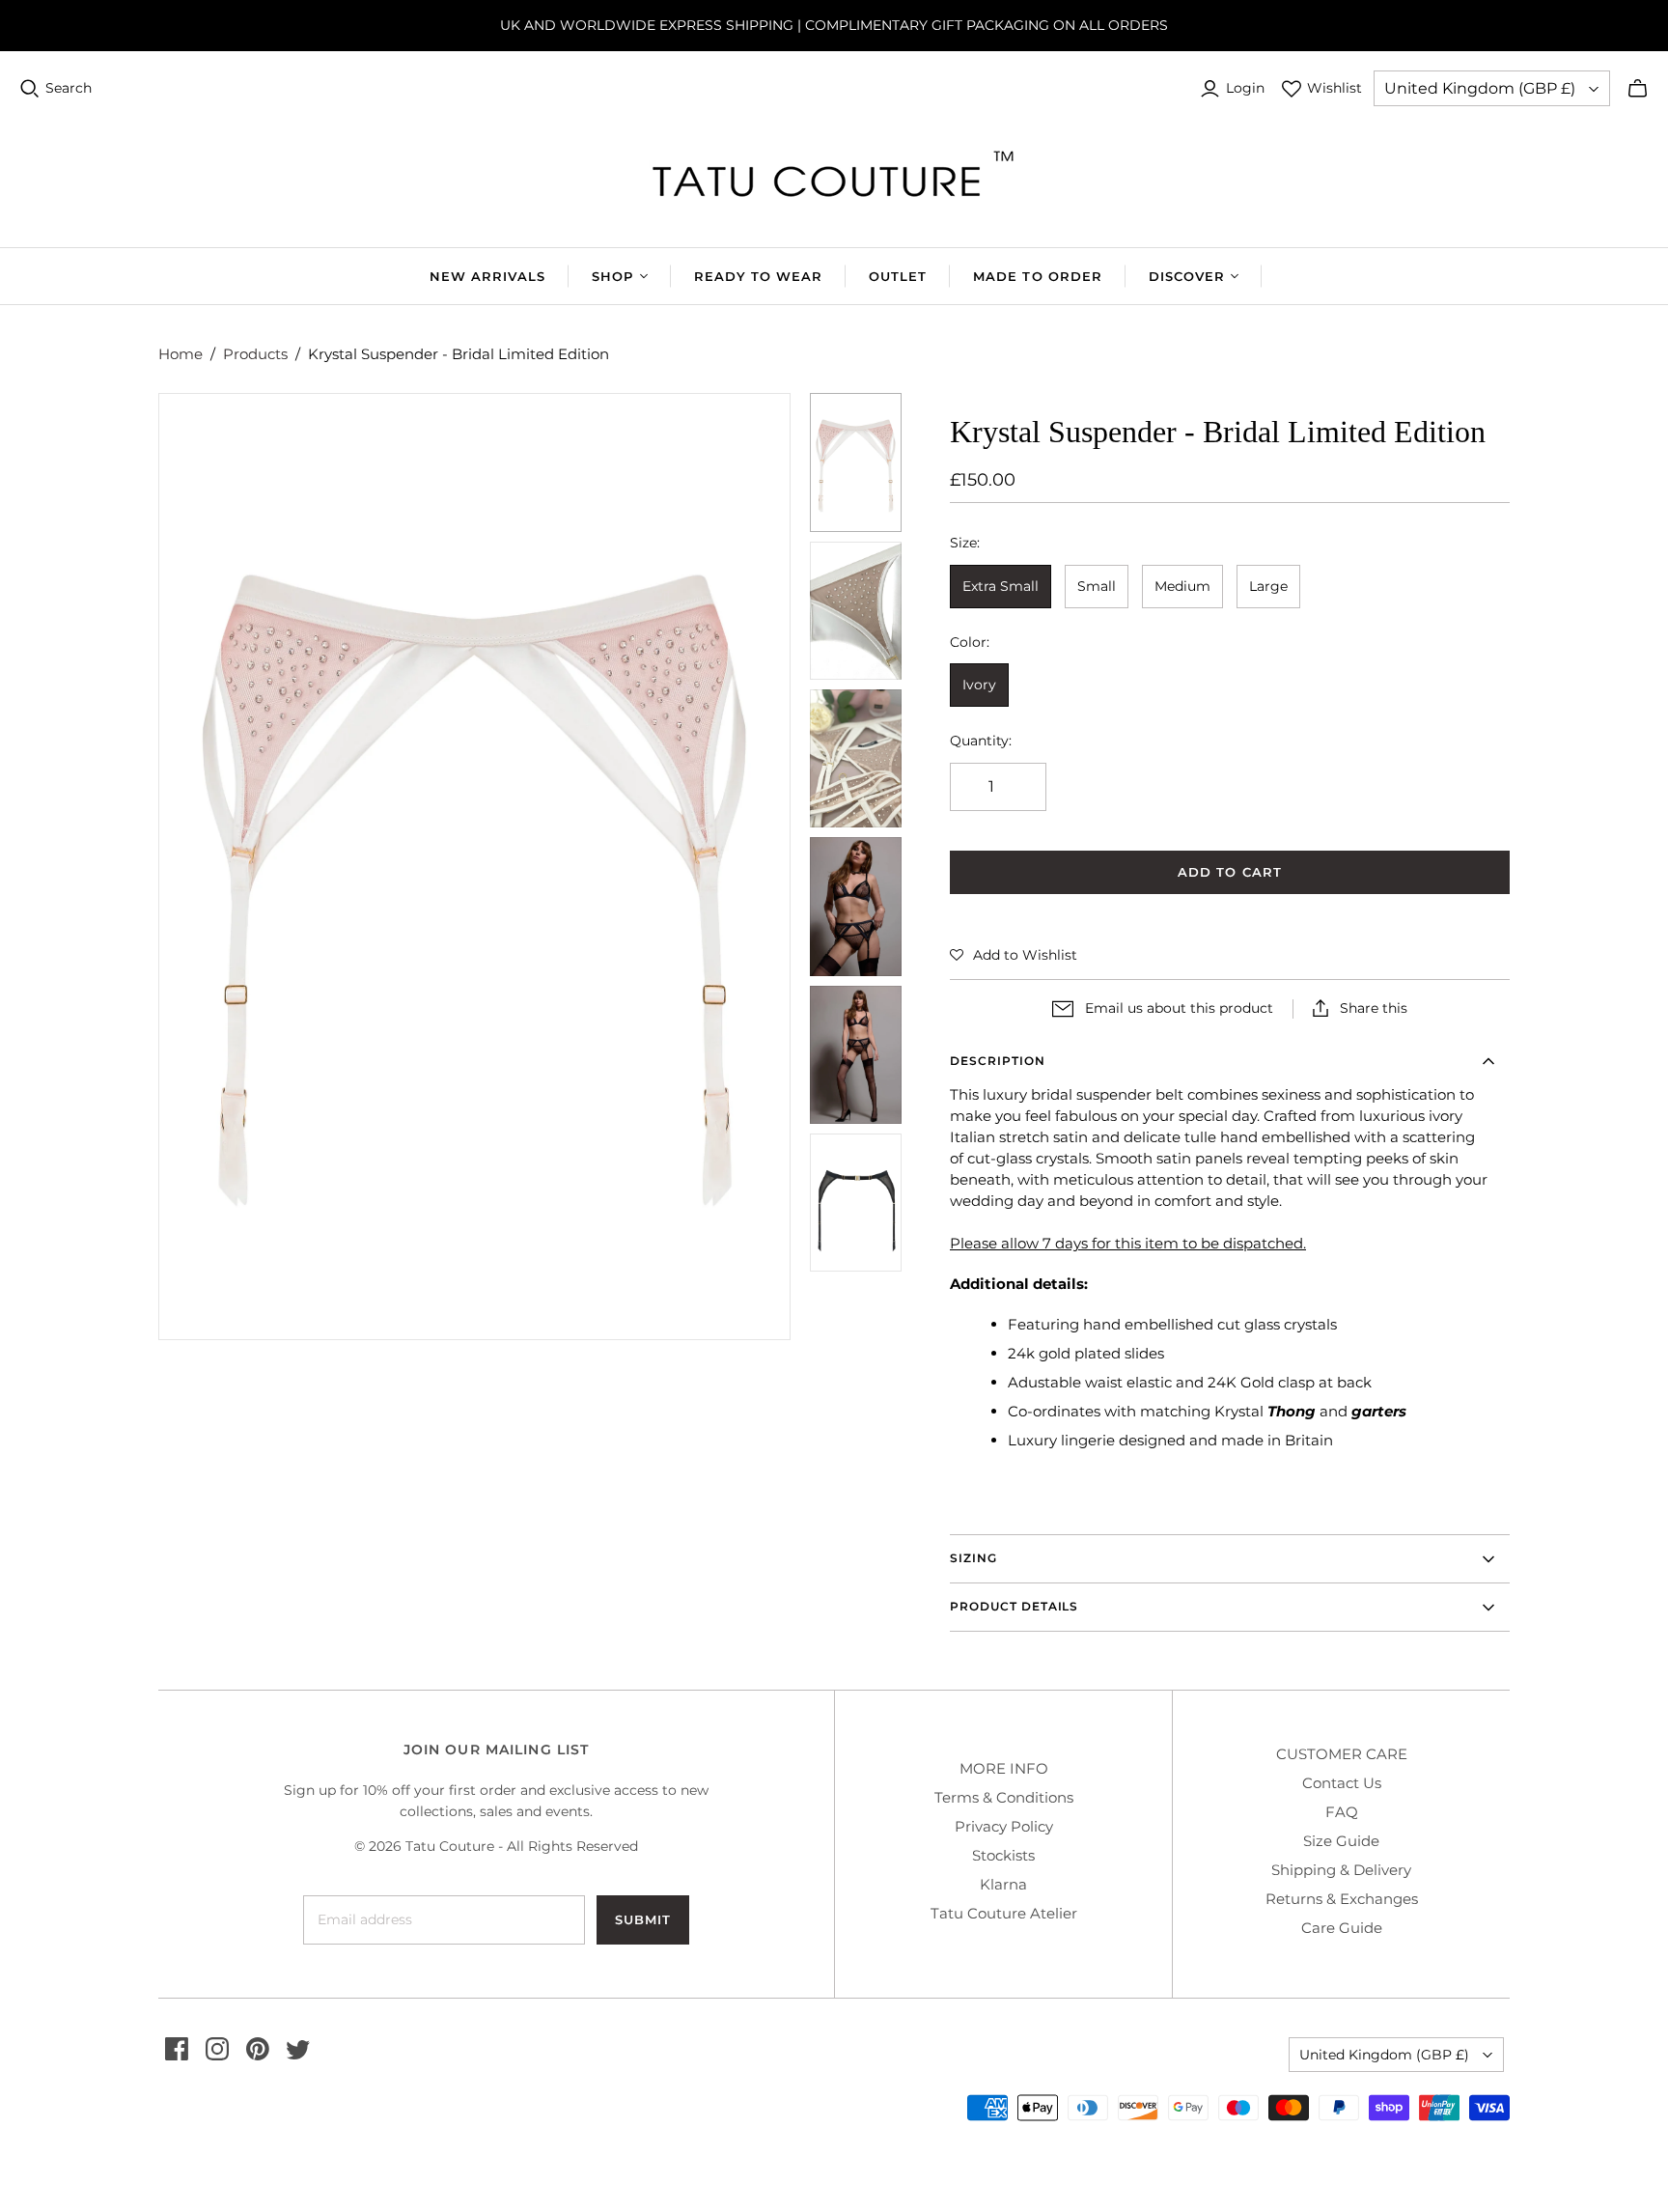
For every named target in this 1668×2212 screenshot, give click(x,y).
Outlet (898, 276)
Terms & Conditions (1004, 1797)
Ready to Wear (759, 276)
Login (1245, 88)
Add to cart (1229, 872)
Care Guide (1342, 1928)
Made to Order (1038, 276)
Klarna (1003, 1884)
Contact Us (1342, 1783)
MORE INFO (1004, 1768)
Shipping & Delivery (1341, 1870)
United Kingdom (1480, 88)
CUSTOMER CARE (1342, 1754)
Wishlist (1334, 88)
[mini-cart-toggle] (1638, 88)
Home (181, 354)
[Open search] (30, 89)
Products (255, 354)
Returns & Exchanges (1342, 1899)
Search (69, 88)
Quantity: (981, 741)
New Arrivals (487, 276)
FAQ (1342, 1812)
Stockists (1003, 1855)
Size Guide (1341, 1841)
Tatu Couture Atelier (1004, 1913)
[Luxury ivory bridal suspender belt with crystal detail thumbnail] (856, 611)
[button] (1014, 955)
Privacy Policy (1004, 1826)
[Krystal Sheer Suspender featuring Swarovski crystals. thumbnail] (856, 758)
